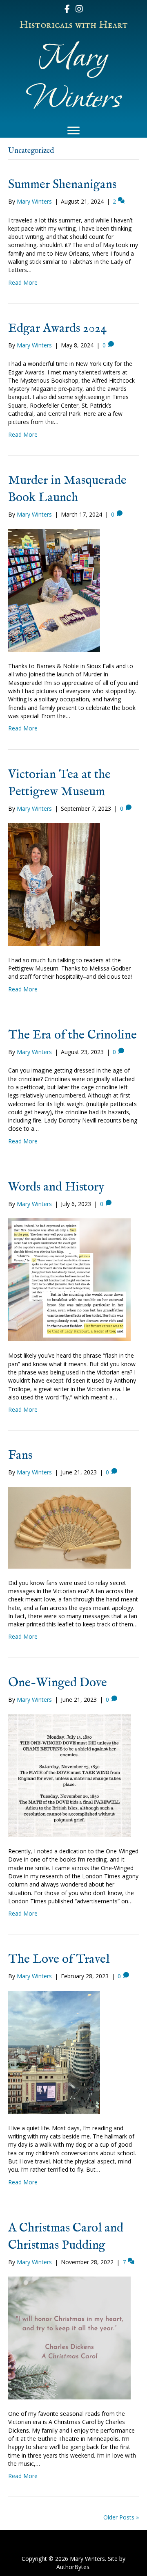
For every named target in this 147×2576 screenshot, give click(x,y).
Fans (20, 1456)
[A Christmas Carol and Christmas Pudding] (69, 2337)
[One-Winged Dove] (69, 1775)
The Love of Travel (59, 1959)
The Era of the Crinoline (72, 1035)
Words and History (56, 1187)
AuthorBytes (73, 2567)
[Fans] (69, 1527)
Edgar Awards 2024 (58, 329)
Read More (23, 282)
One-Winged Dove (58, 1683)
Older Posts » (121, 2517)
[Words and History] (69, 1279)
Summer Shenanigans (62, 185)
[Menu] (73, 131)
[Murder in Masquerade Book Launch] (54, 590)
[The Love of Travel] (54, 2051)
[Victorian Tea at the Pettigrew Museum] (54, 884)
